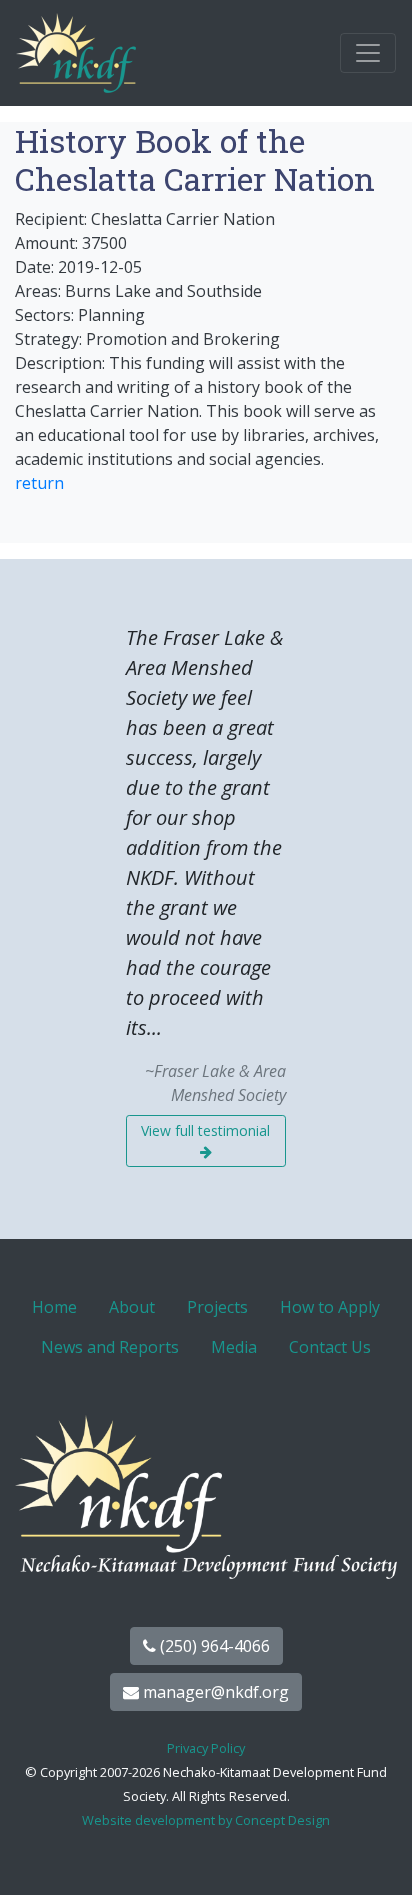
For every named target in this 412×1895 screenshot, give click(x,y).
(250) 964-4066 (213, 1646)
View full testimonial (205, 1130)
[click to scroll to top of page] (375, 1855)
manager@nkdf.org (214, 1692)
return (39, 483)
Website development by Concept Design (206, 1820)
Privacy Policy (206, 1748)
